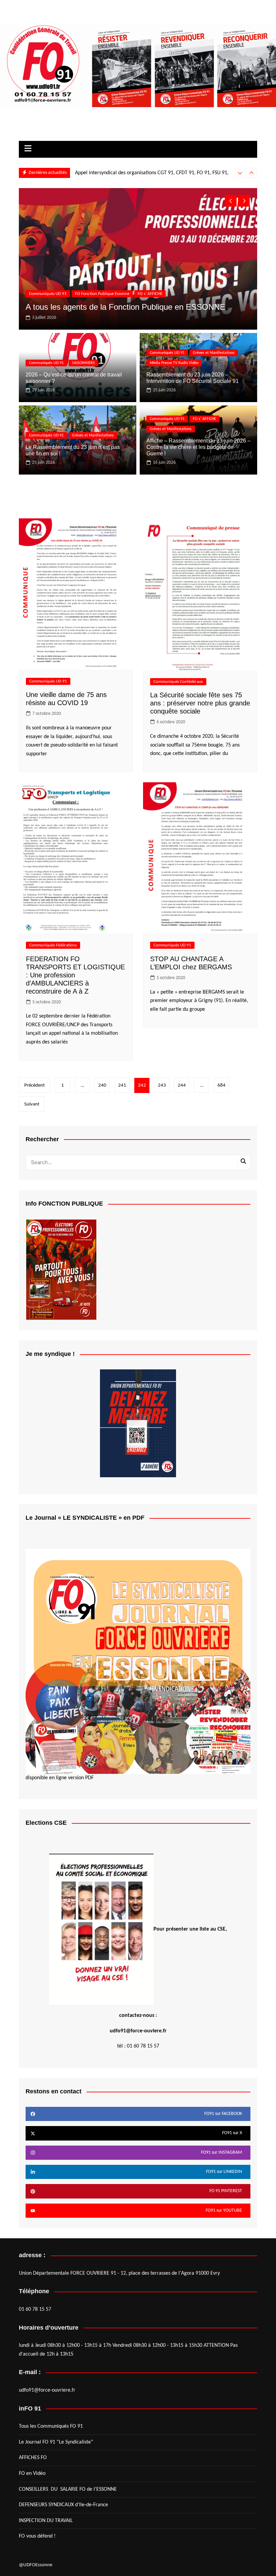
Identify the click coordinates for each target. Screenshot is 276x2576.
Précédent (34, 1085)
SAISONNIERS (83, 363)
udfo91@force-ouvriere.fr (47, 2390)
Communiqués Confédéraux (178, 682)
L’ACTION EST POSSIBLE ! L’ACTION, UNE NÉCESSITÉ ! (132, 173)
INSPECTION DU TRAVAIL (46, 2521)
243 (162, 1085)
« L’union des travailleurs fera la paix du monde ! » (115, 307)
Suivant (32, 1104)
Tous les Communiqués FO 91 (51, 2426)
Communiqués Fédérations (53, 945)
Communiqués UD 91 (48, 294)
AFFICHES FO (33, 2458)
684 (221, 1085)
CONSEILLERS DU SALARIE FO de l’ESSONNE (68, 2489)
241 (122, 1085)
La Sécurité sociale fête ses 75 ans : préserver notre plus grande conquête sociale (200, 703)
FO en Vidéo (32, 2474)
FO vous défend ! (37, 2536)
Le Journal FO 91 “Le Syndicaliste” (56, 2442)
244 (182, 1085)
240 (102, 1085)
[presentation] (240, 173)
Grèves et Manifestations (214, 353)
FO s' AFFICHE (204, 419)
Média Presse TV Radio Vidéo (101, 294)
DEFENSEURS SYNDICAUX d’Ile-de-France (63, 2505)
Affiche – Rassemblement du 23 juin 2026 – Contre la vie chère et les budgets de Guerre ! (198, 447)
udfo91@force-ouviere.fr (138, 2031)
